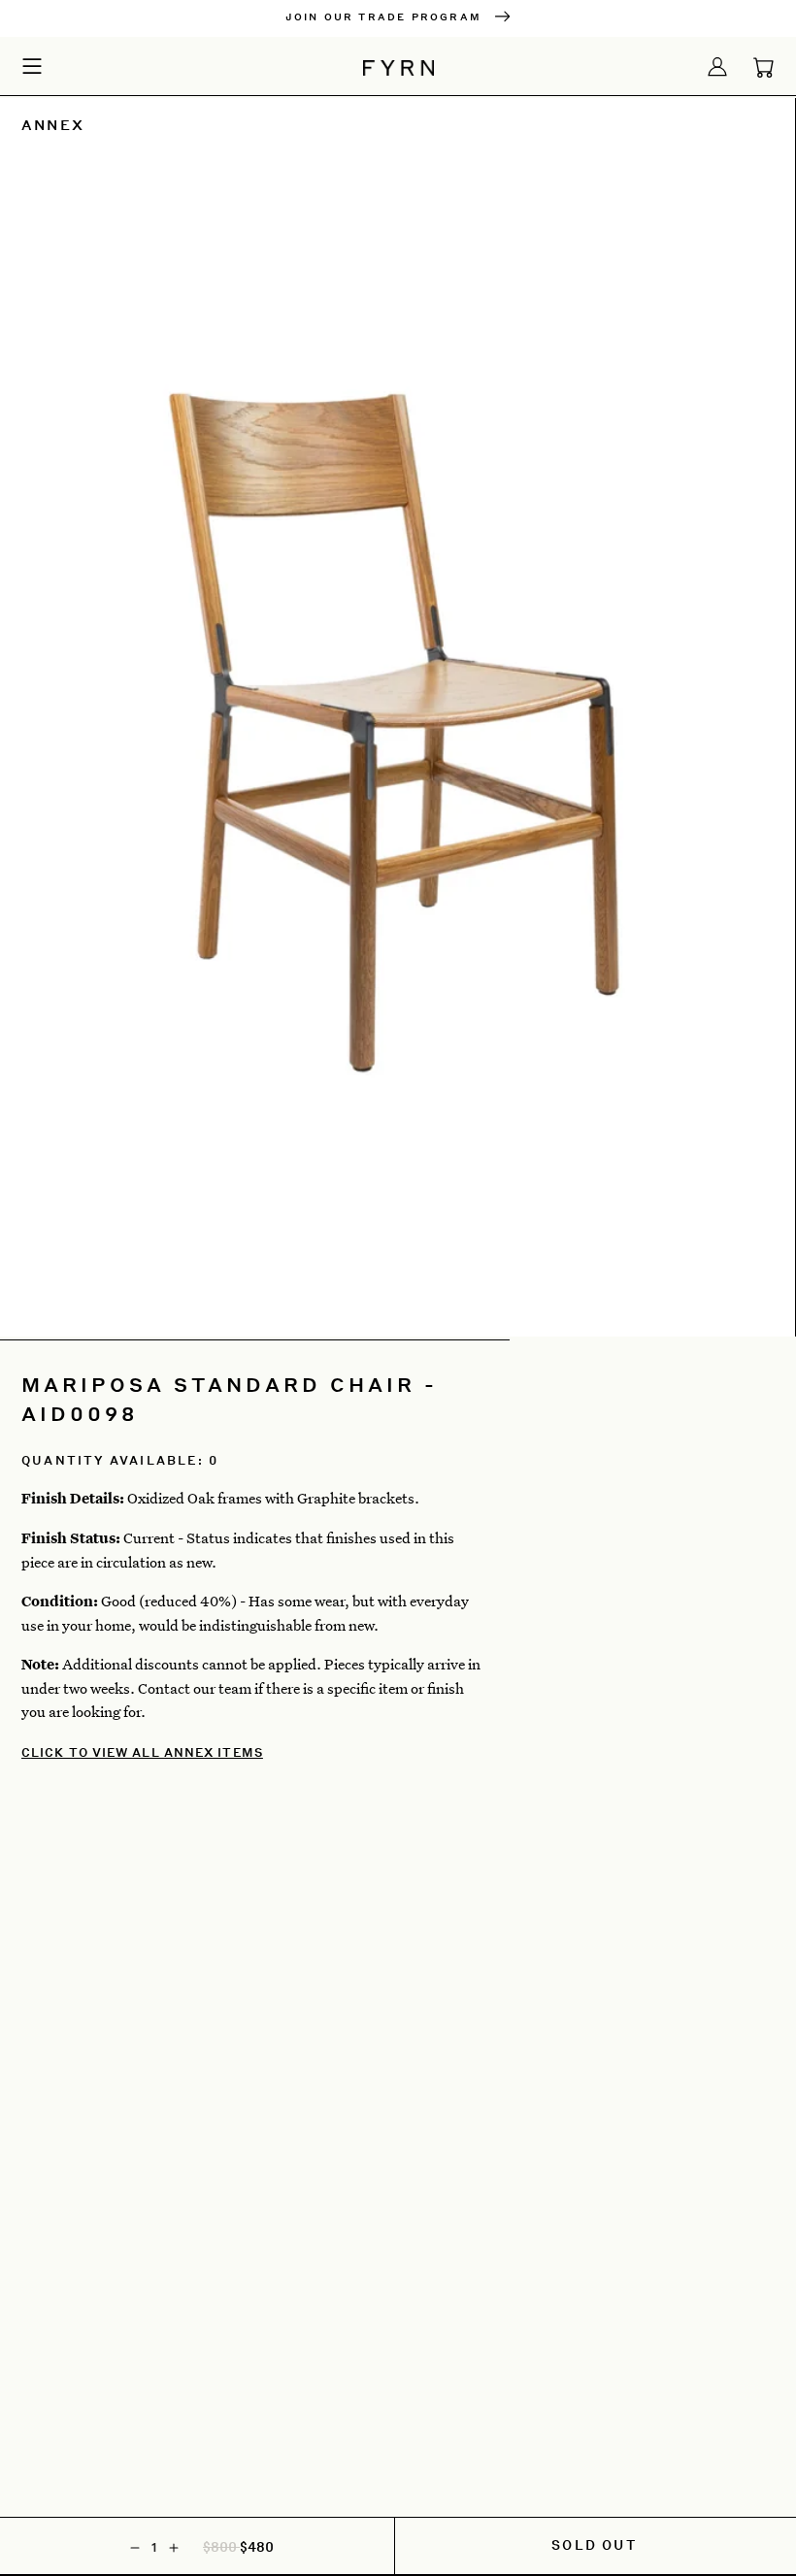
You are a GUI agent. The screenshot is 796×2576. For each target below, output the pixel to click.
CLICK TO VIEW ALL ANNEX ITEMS (142, 1752)
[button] (32, 65)
